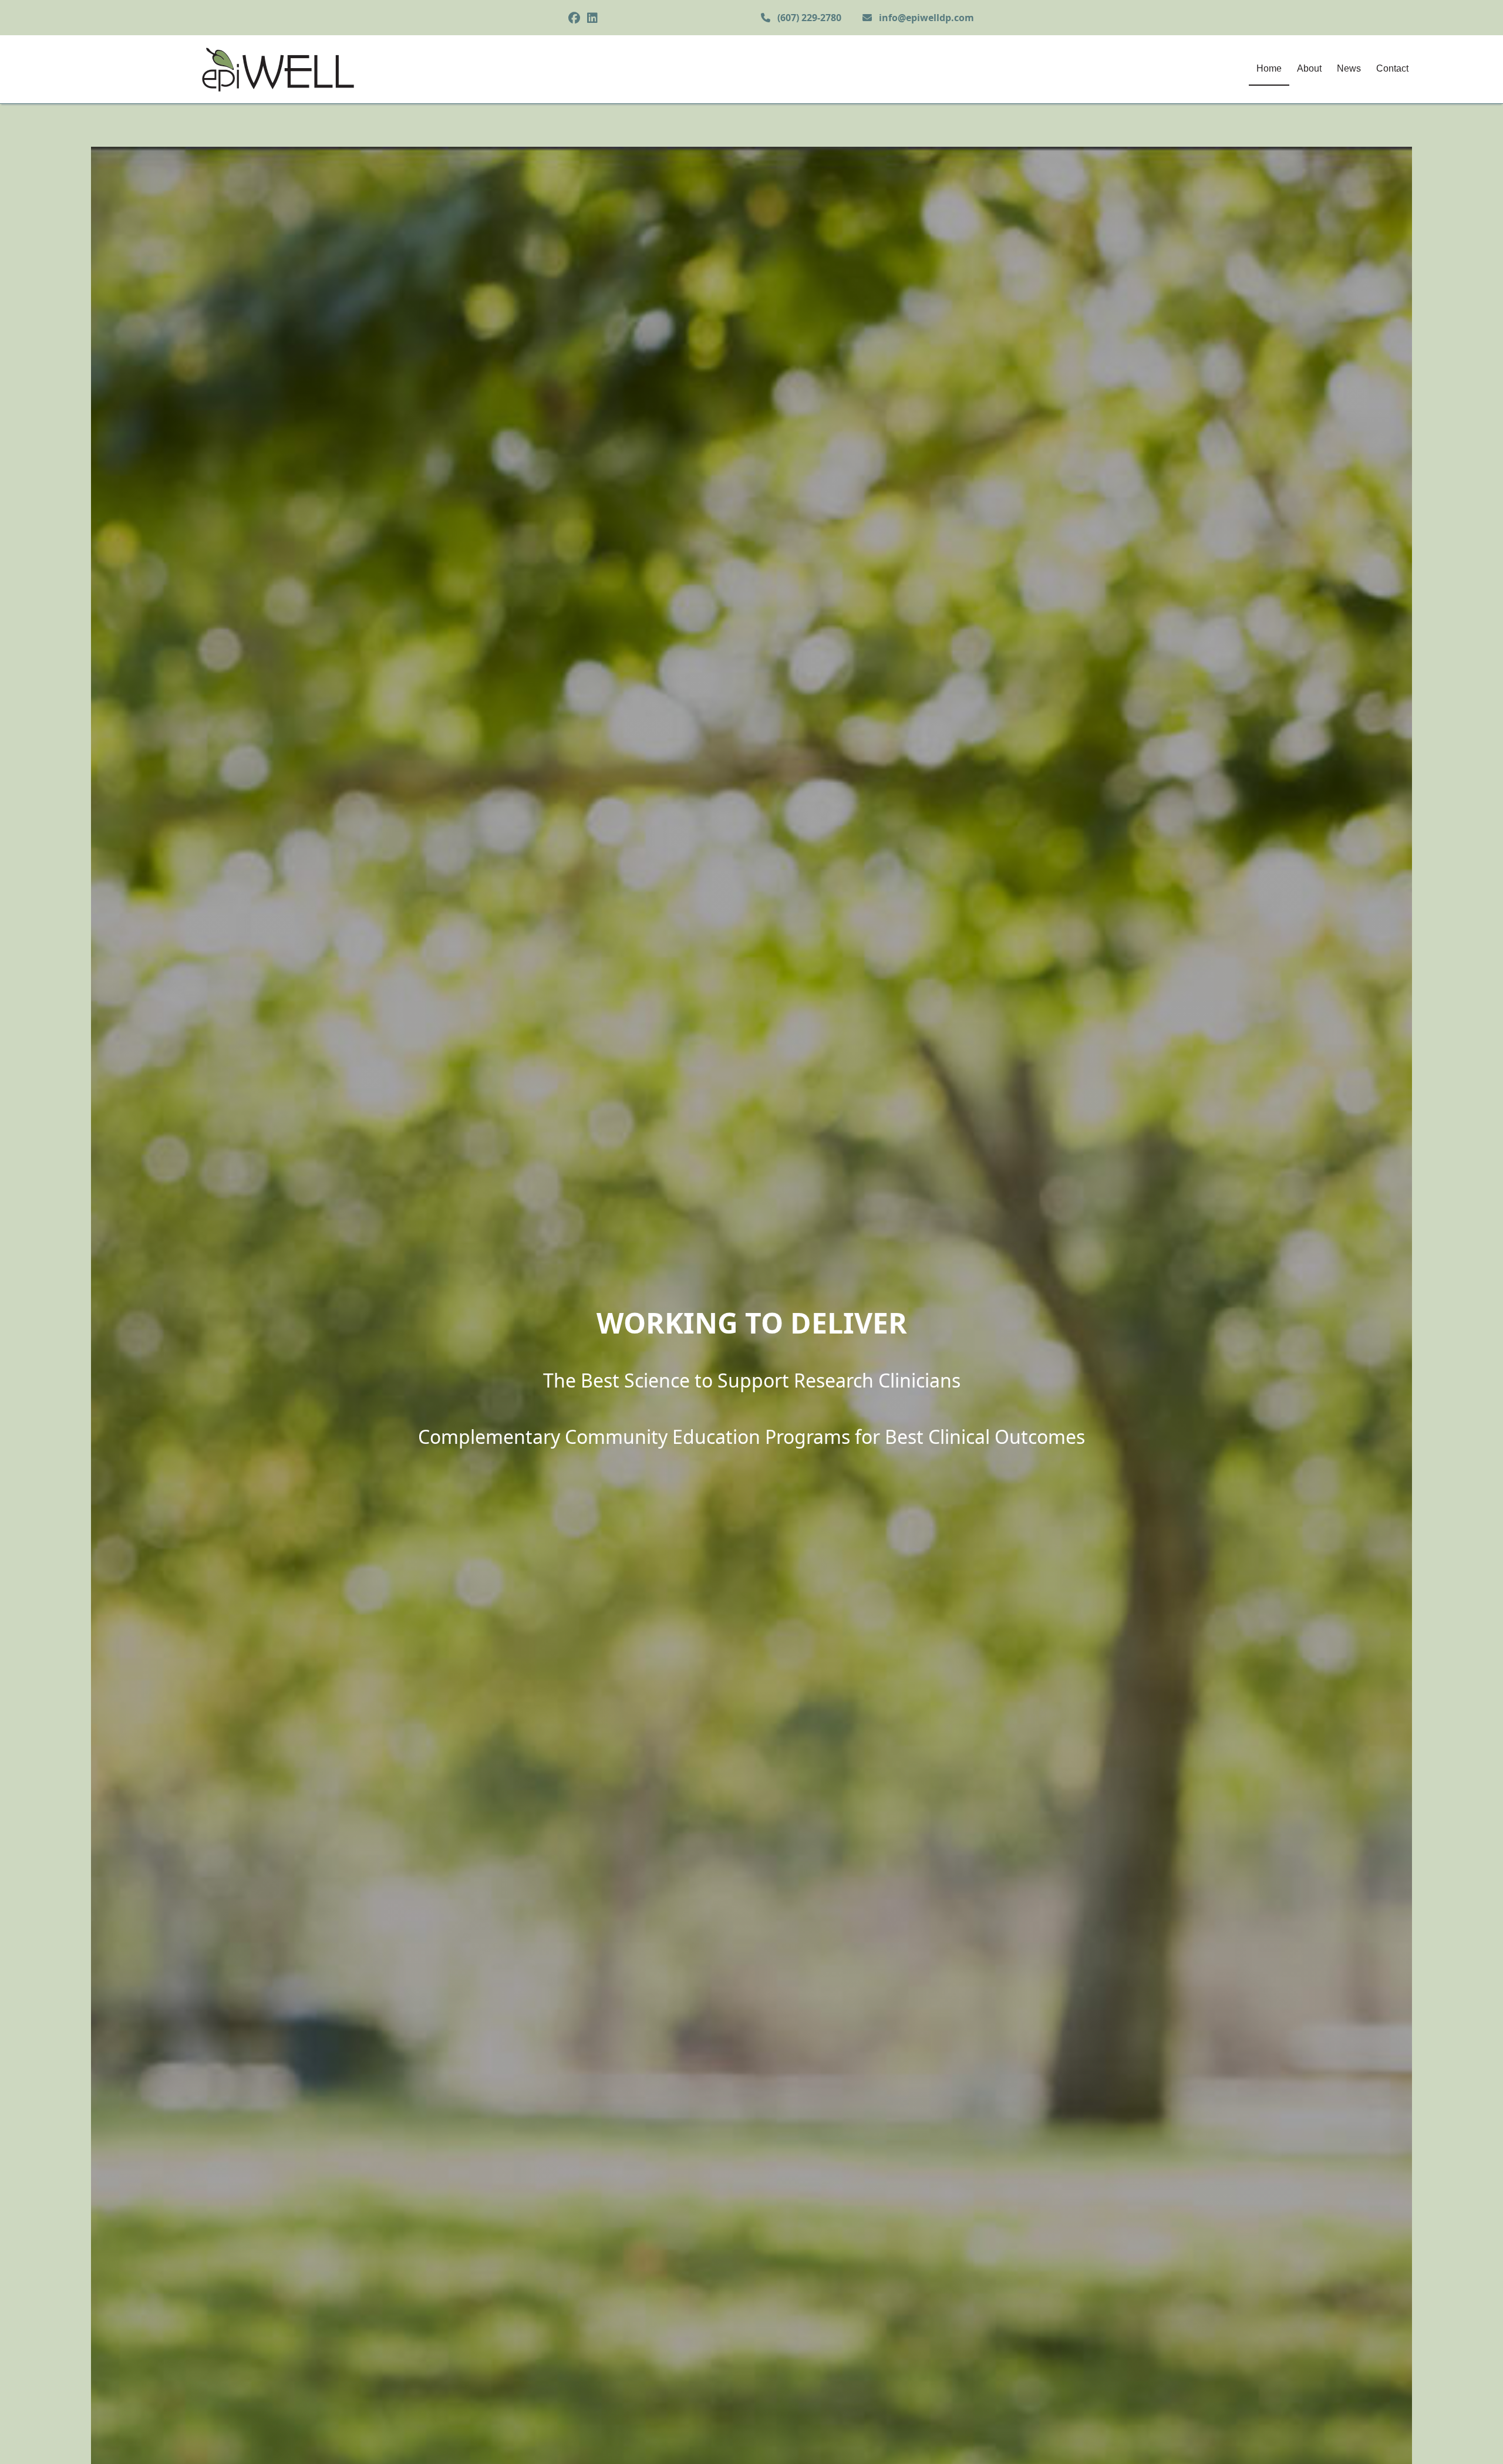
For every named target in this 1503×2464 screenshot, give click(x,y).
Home (1269, 68)
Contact (1392, 68)
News (1349, 68)
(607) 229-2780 (809, 18)
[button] (1477, 2438)
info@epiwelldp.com (926, 18)
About (1309, 68)
